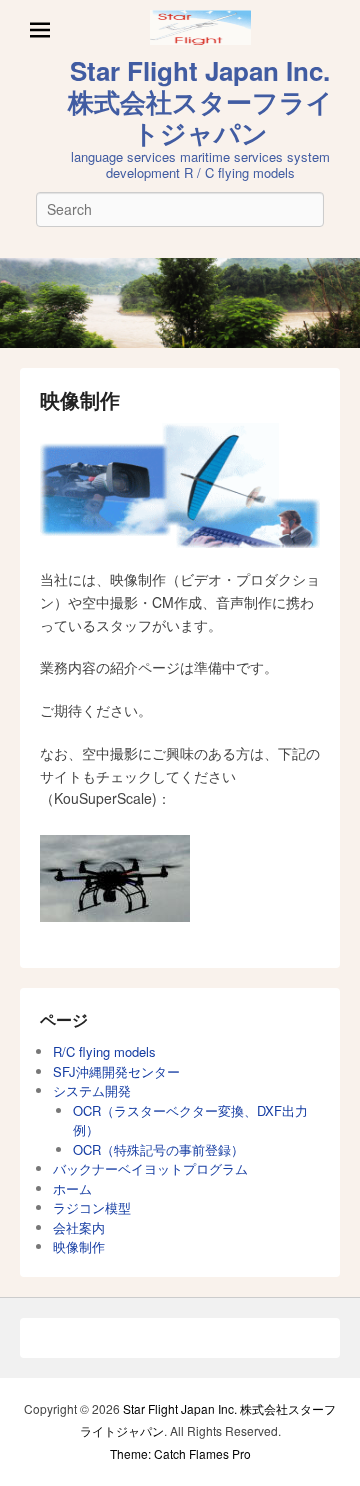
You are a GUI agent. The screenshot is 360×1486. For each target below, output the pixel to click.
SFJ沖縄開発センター (116, 1071)
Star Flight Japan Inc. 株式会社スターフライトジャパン (200, 101)
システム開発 (92, 1090)
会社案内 (79, 1227)
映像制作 (80, 399)
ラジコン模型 (92, 1207)
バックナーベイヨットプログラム (150, 1168)
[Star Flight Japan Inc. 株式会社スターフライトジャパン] (180, 303)
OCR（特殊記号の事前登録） (158, 1149)
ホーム (72, 1188)
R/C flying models (104, 1051)
